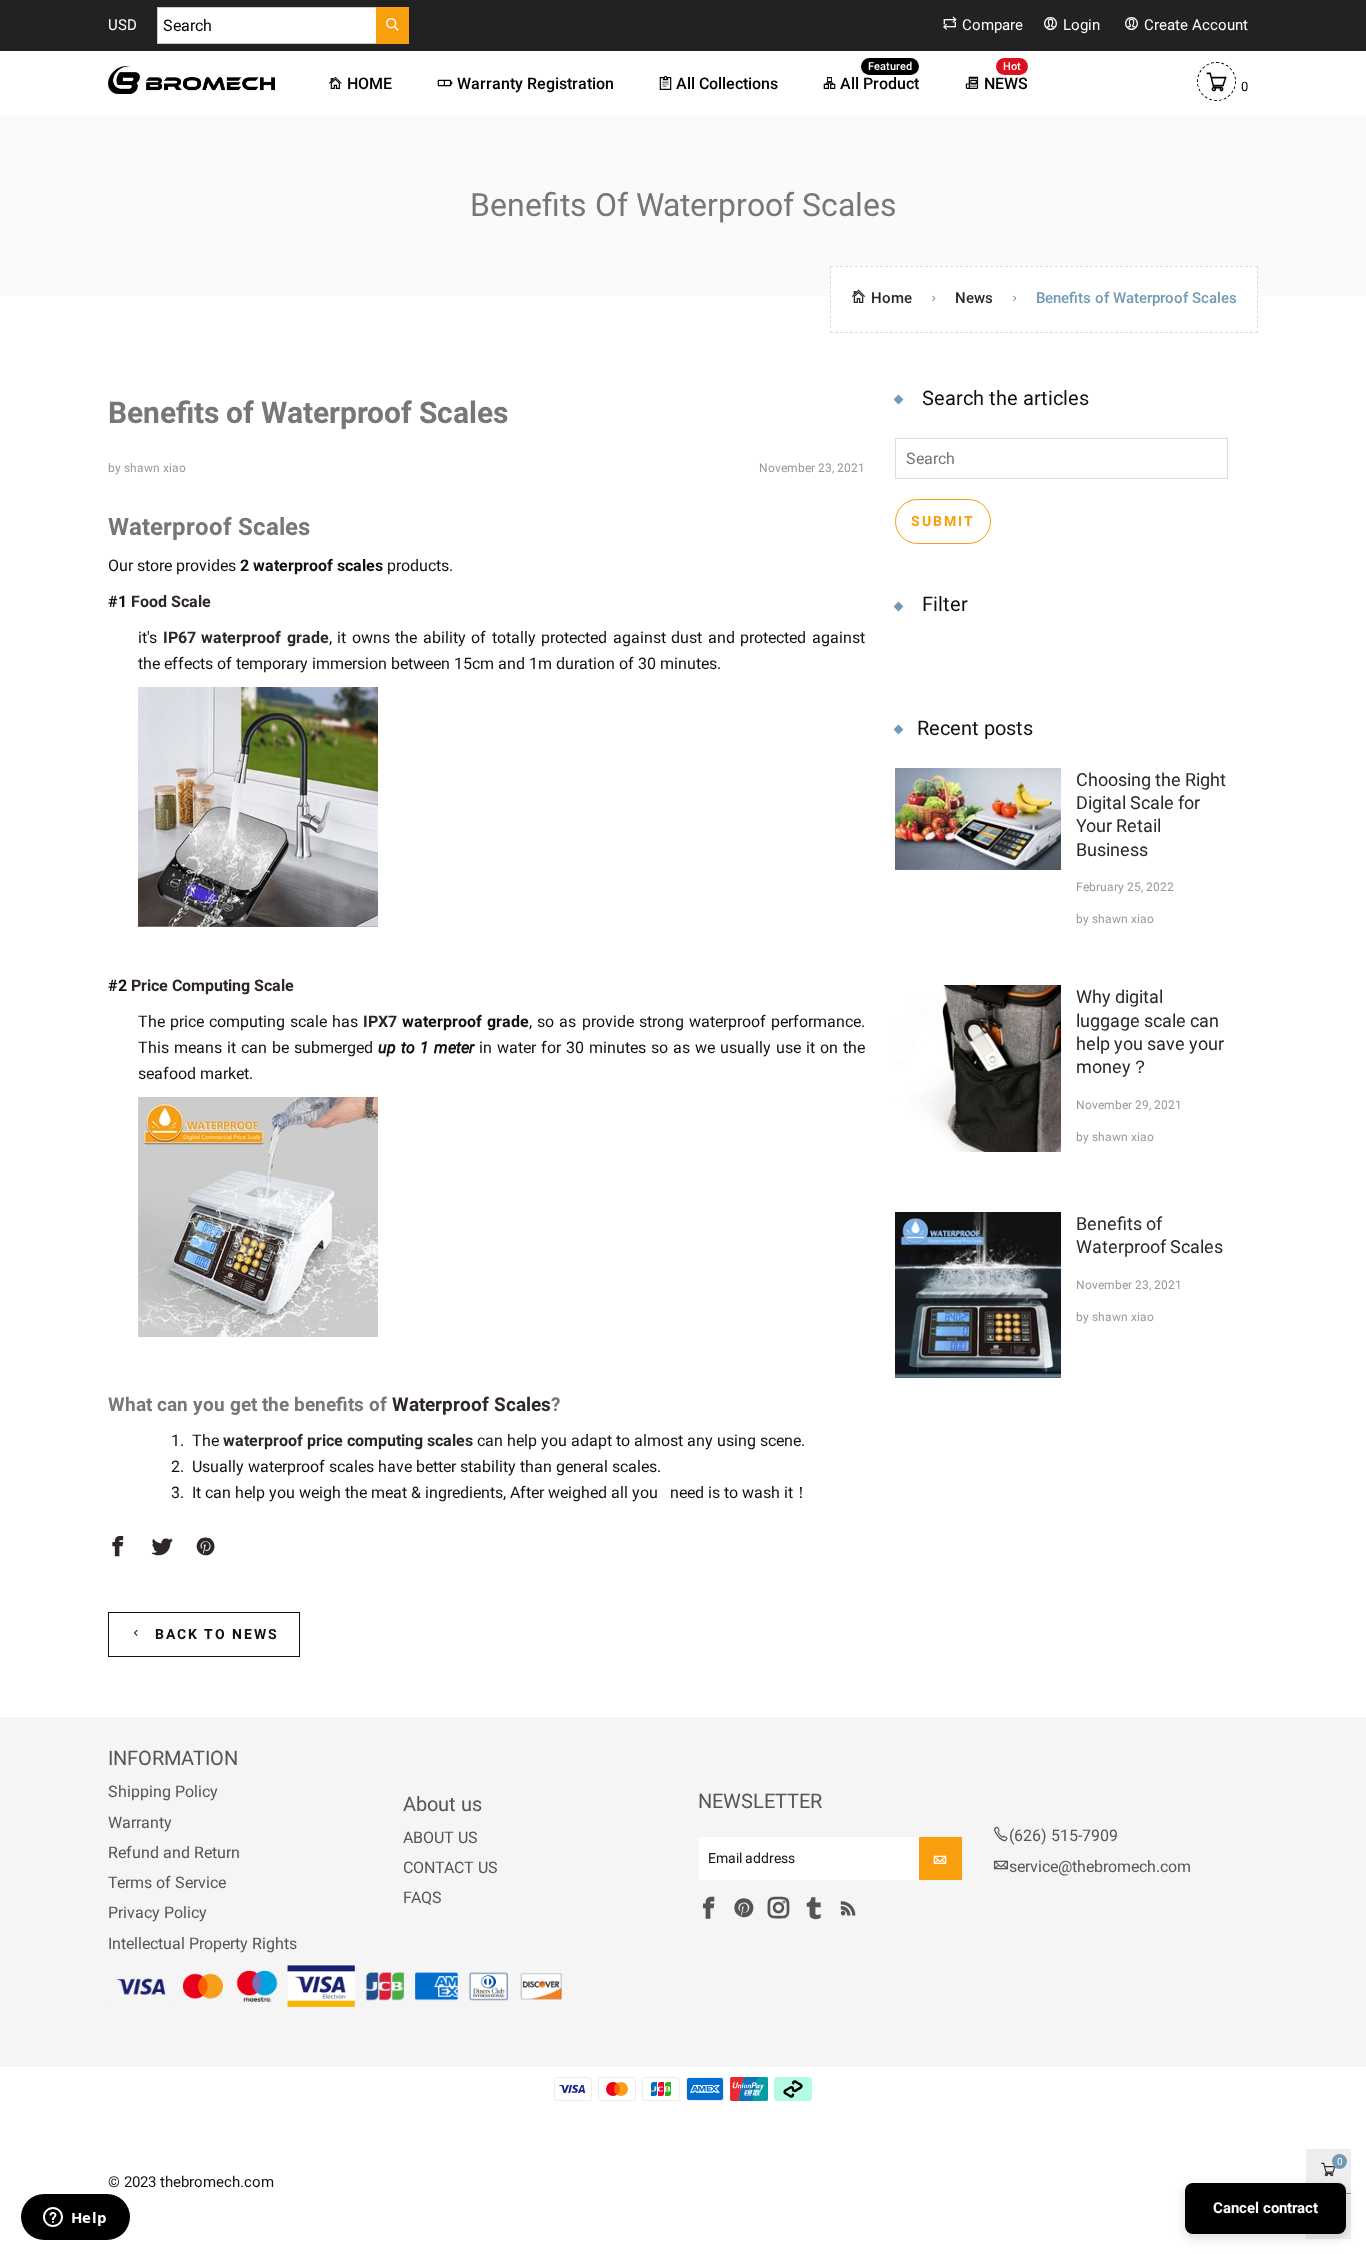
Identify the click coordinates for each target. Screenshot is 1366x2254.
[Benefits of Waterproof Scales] (978, 1295)
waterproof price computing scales (348, 1440)
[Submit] (392, 25)
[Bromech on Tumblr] (813, 1909)
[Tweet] (162, 1548)
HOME (369, 83)
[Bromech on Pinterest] (743, 1909)
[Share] (118, 1548)
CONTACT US (450, 1867)
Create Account (1196, 25)
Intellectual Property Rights (202, 1943)
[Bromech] (191, 80)
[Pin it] (206, 1548)
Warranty (140, 1822)
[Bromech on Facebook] (708, 1909)
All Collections (727, 83)
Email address (751, 1859)
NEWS (1006, 82)
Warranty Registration (535, 83)
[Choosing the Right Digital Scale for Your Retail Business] (978, 847)
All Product (879, 82)
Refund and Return (174, 1852)
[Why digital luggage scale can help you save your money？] (978, 1068)
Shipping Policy (163, 1791)
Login (1081, 25)
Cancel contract (1265, 2208)
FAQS (422, 1897)
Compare (992, 25)
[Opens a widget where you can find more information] (75, 2219)
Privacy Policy (157, 1912)
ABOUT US (440, 1837)
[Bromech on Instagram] (778, 1909)
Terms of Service (167, 1882)
